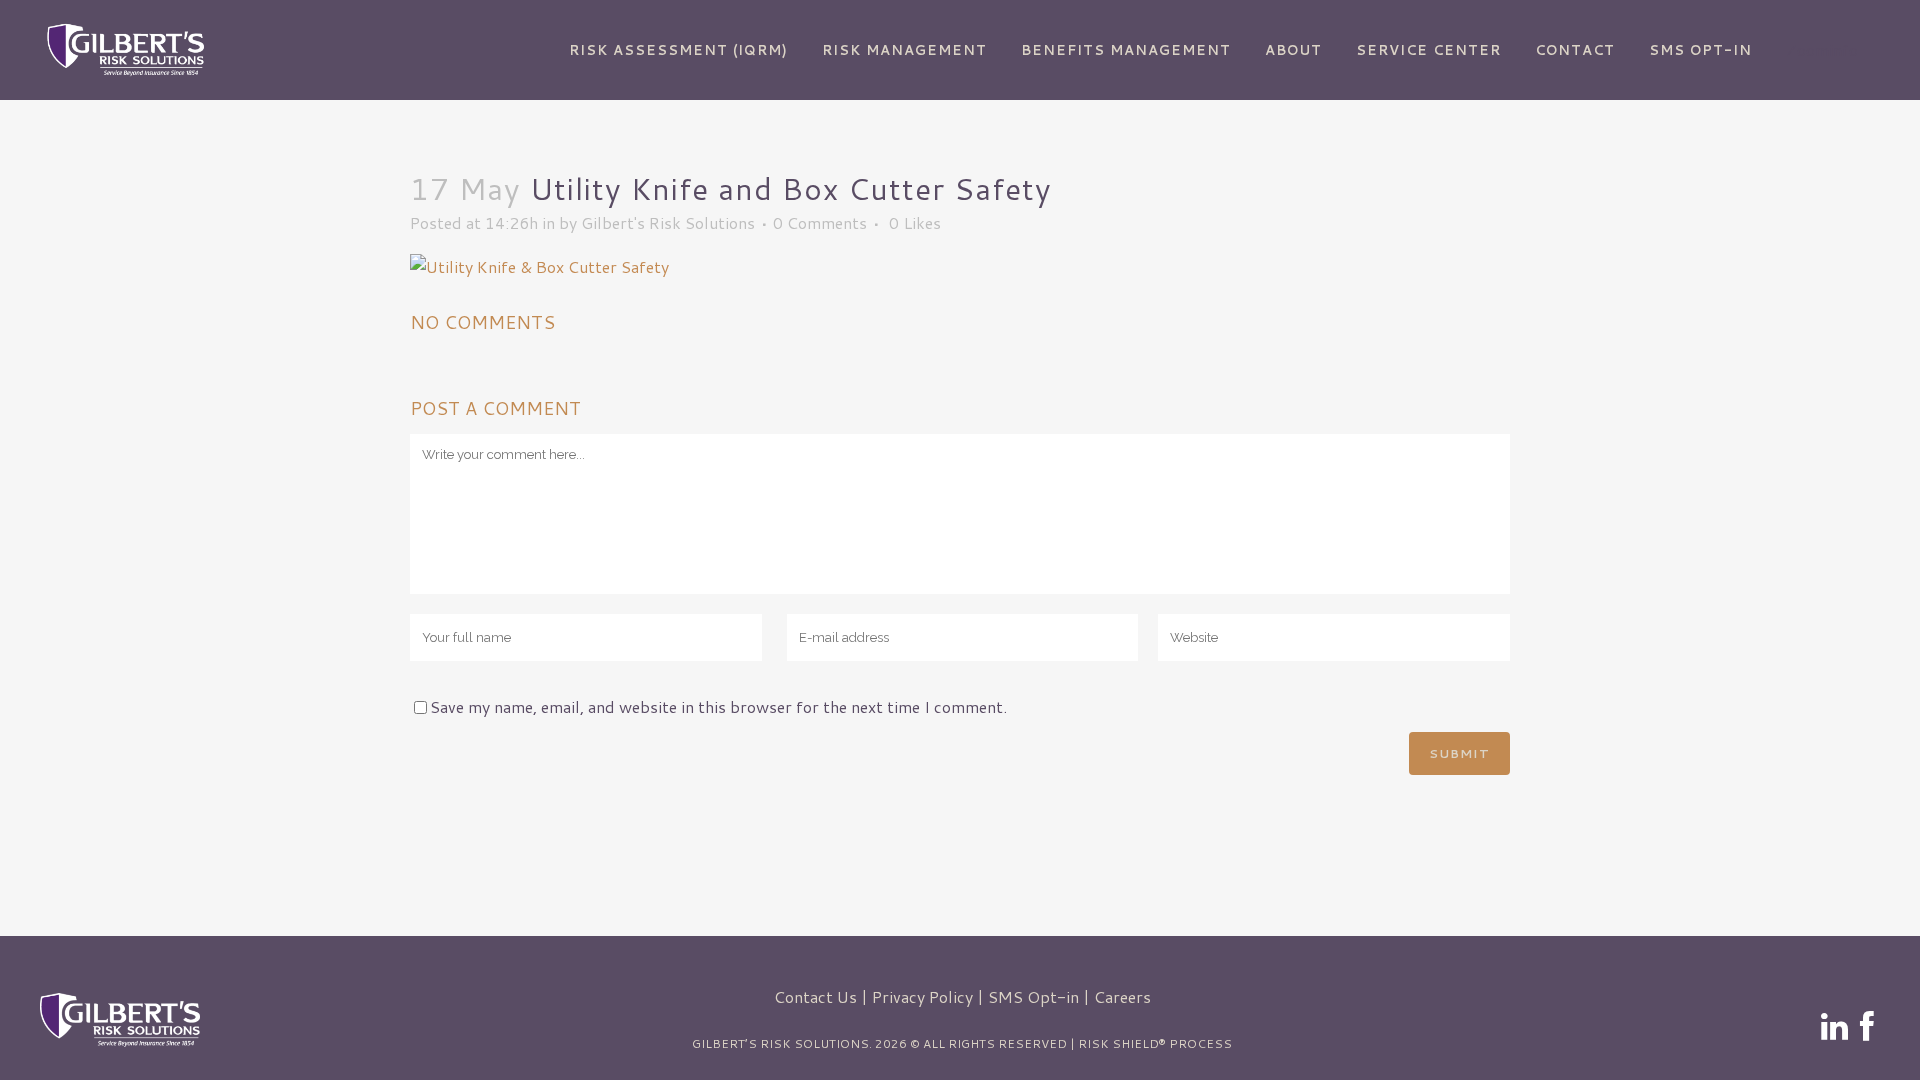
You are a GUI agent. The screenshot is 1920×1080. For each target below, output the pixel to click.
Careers (1122, 996)
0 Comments (820, 222)
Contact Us (815, 996)
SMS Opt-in (1033, 996)
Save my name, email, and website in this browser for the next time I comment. (718, 706)
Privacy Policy (922, 996)
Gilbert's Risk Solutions (668, 222)
